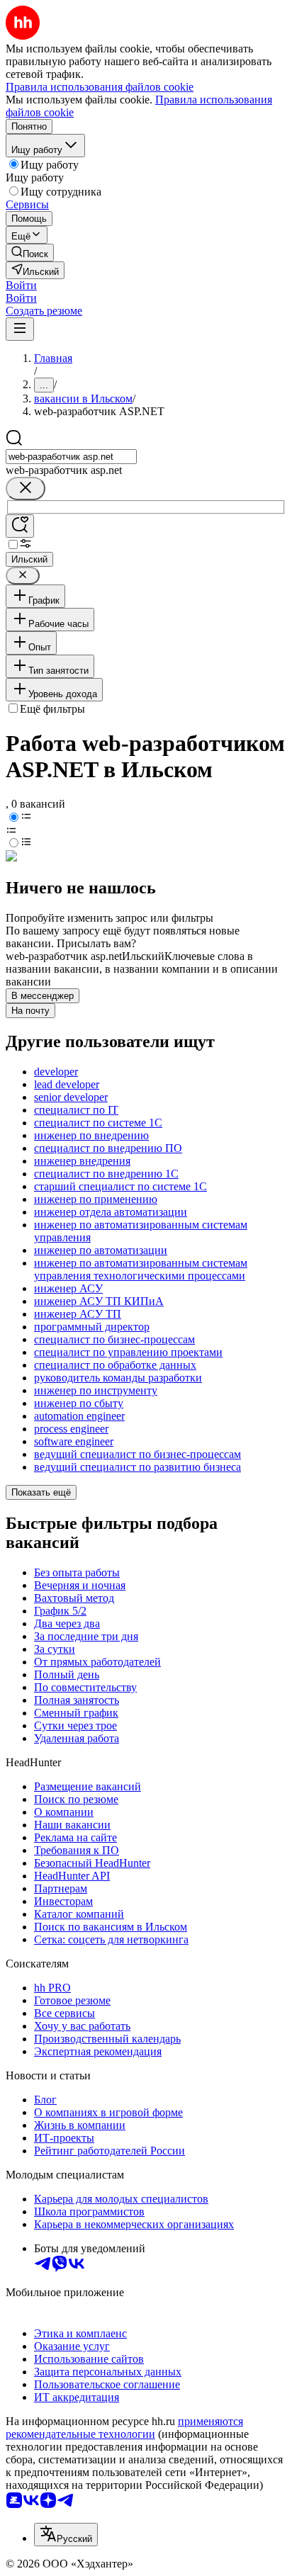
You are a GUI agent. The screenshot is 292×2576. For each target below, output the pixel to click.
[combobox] (71, 457)
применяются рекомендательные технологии (124, 2428)
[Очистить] (26, 488)
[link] (30, 253)
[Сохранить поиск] (20, 526)
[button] (21, 285)
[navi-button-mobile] (20, 329)
